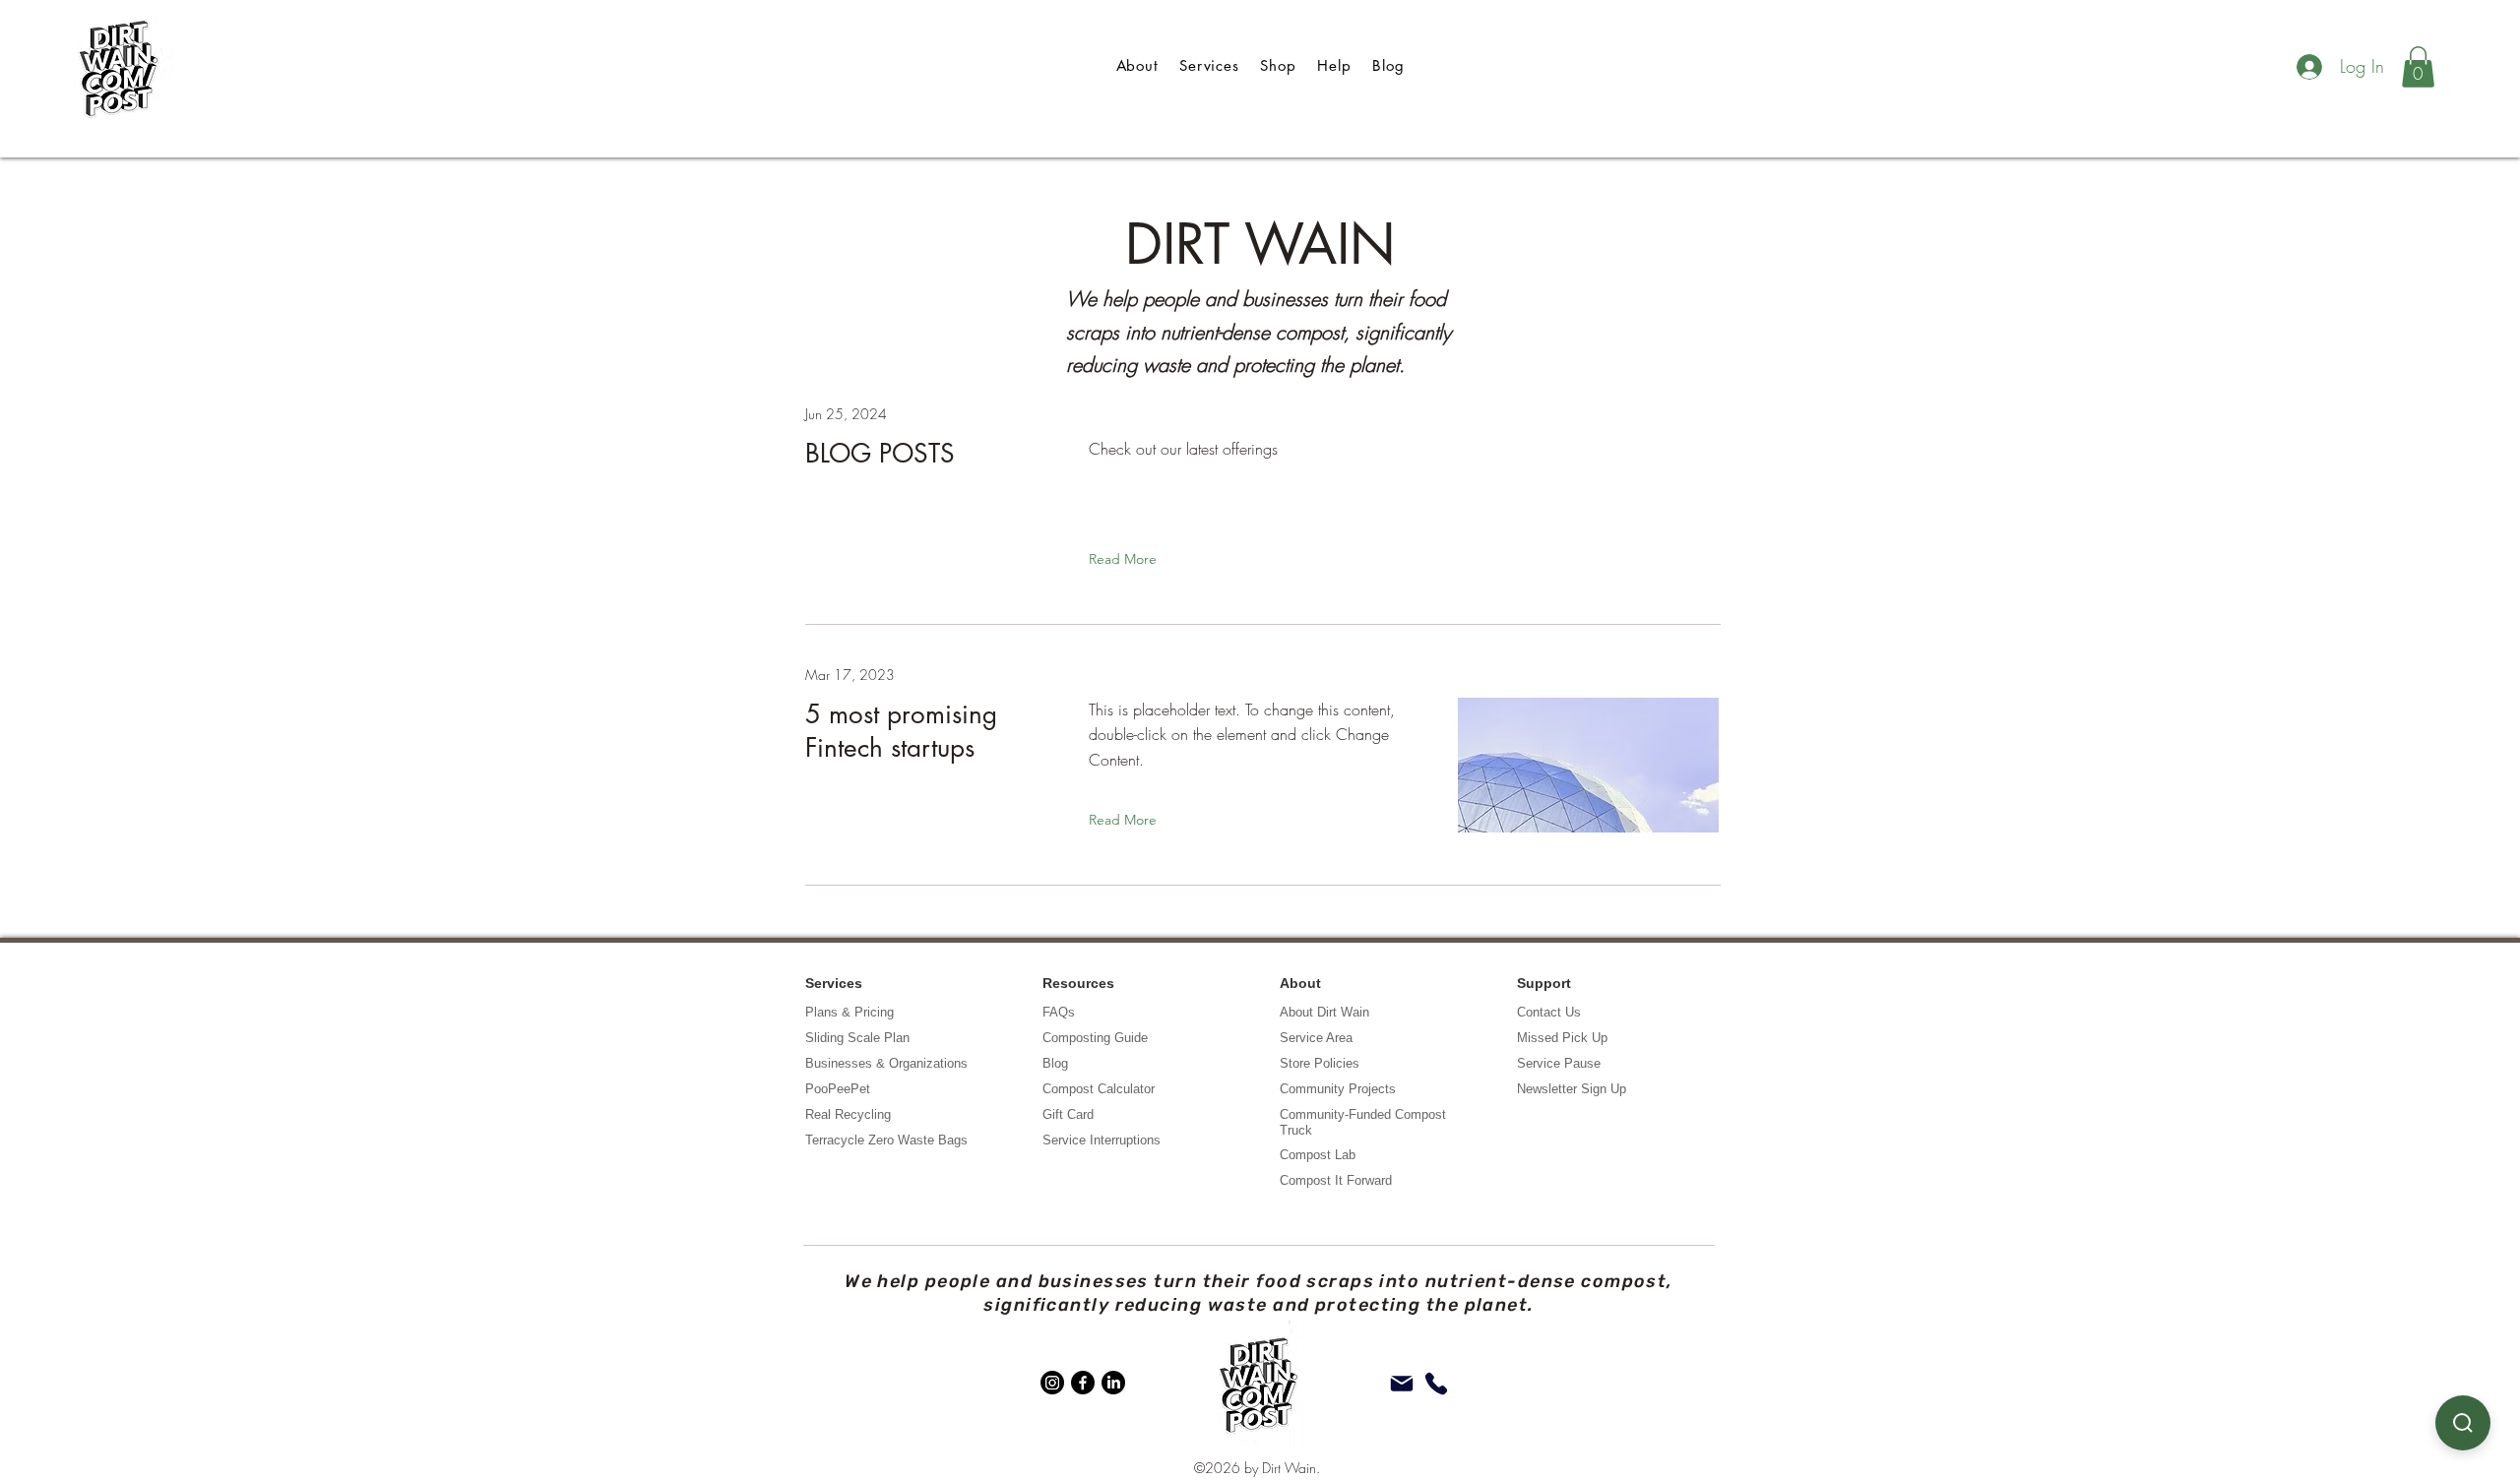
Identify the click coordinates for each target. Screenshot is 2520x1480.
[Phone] (1436, 1384)
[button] (2418, 67)
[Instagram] (1052, 1383)
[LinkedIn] (1113, 1383)
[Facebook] (1083, 1383)
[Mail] (1402, 1384)
